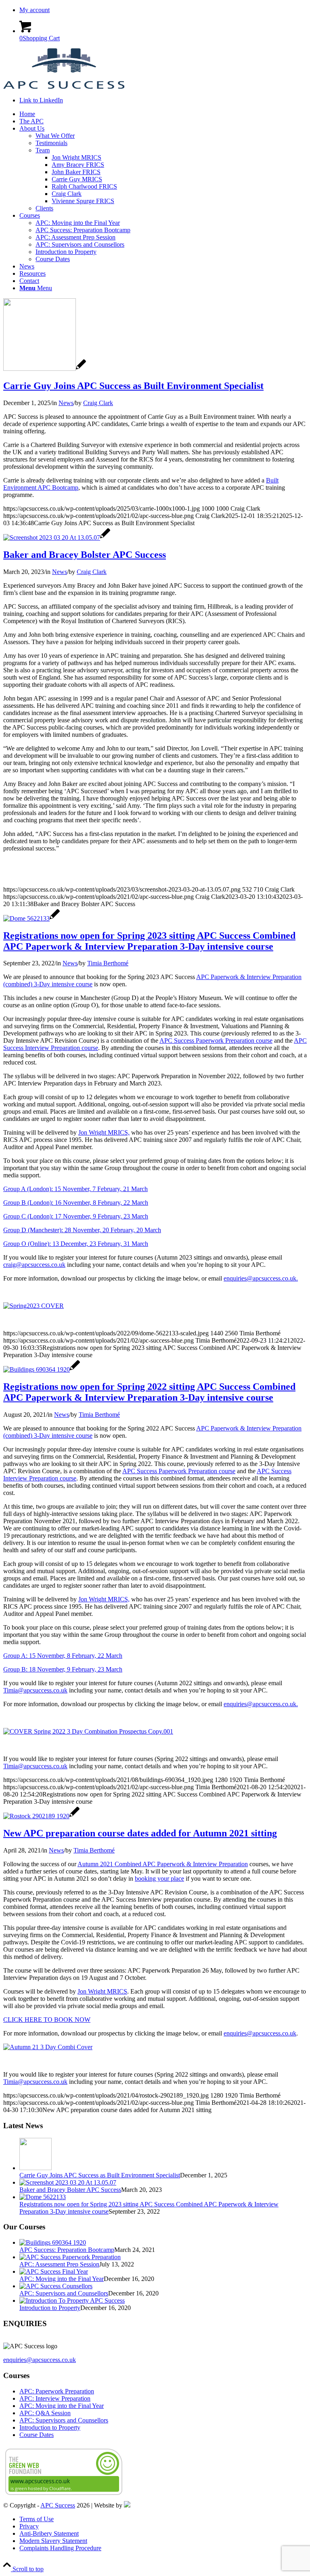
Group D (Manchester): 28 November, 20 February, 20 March (82, 1230)
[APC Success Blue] (64, 86)
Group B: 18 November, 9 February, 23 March (63, 1669)
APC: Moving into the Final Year (62, 2279)
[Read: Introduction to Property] (72, 2301)
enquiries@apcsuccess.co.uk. (261, 1278)
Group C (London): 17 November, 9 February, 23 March (76, 1216)
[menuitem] (163, 10)
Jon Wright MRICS (102, 1991)
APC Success (58, 2505)
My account (35, 10)
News (66, 403)
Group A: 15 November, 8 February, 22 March (63, 1656)
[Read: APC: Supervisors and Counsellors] (56, 2286)
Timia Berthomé (108, 963)
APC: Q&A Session (45, 2413)
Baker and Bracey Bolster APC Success (85, 555)
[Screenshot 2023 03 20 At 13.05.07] (57, 537)
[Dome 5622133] (31, 918)
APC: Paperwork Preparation (57, 2391)
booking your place (159, 1878)
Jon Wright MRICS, (104, 1132)
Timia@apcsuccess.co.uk (35, 1690)
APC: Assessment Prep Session (59, 2264)
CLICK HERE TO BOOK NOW (47, 2020)
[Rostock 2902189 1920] (41, 1816)
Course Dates (37, 2435)
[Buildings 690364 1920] (42, 1369)
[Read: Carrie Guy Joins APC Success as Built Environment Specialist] (36, 2168)
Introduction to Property (50, 2308)
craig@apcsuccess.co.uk (34, 1265)
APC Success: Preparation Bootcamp (67, 2250)
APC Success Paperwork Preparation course (216, 1041)
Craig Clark (98, 403)
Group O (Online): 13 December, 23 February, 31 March (76, 1244)
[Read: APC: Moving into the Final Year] (54, 2271)
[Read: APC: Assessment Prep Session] (70, 2257)
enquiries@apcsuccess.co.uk (260, 2033)
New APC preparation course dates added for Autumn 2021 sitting (140, 1833)
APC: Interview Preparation (55, 2398)
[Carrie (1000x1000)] (45, 369)
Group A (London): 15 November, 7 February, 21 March (75, 1189)
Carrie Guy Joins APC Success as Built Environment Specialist (133, 386)
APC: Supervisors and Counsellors (64, 2293)
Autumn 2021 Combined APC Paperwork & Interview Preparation (163, 1864)
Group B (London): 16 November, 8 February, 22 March (76, 1203)
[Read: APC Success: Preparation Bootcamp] (53, 2242)
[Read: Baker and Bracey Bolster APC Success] (68, 2182)
